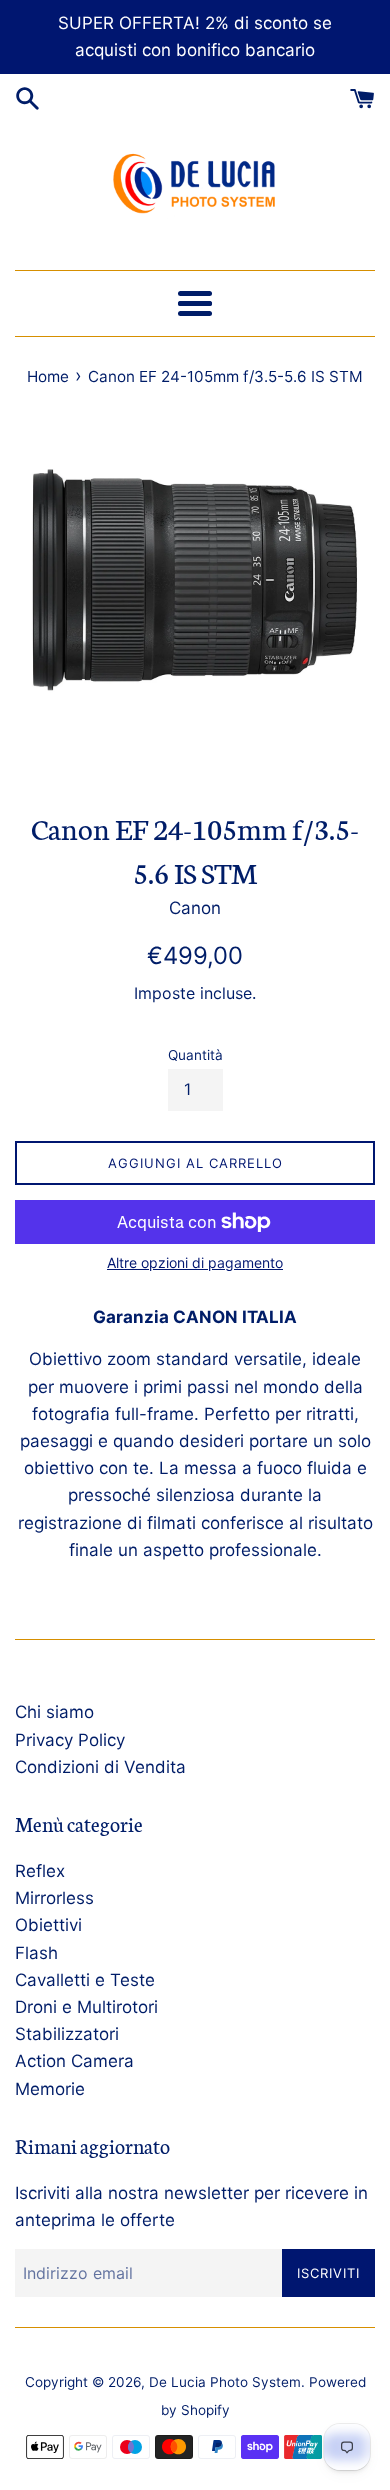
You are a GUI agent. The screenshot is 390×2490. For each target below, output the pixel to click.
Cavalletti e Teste (85, 1980)
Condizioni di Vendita (100, 1767)
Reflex (40, 1871)
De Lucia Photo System (225, 2382)
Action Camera (74, 2061)
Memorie (50, 2089)
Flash (36, 1953)
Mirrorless (54, 1898)
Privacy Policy (70, 1740)
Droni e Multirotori (86, 2007)
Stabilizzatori (67, 2034)
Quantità (195, 1055)
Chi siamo (54, 1712)
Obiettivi (48, 1925)
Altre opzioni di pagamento (195, 1262)
